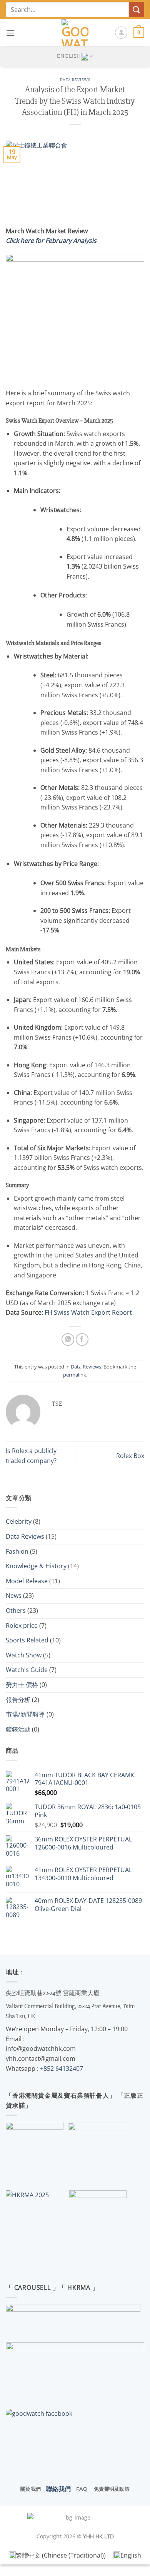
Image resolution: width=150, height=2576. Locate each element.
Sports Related (27, 1640)
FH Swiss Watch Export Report (88, 1312)
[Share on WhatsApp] (68, 1339)
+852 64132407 (62, 2068)
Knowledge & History (36, 1566)
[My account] (121, 33)
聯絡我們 (58, 2489)
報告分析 (18, 1700)
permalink (75, 1375)
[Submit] (137, 9)
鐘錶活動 (18, 1729)
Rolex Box (130, 1456)
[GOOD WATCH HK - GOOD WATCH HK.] (75, 33)
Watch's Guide (27, 1670)
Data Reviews (75, 80)
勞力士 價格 (22, 1685)
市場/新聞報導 (25, 1714)
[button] (10, 33)
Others (16, 1611)
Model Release (27, 1581)
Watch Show (24, 1655)
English (69, 56)
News (14, 1596)
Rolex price (22, 1626)
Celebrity (19, 1521)
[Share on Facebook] (82, 1339)
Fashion (17, 1551)
